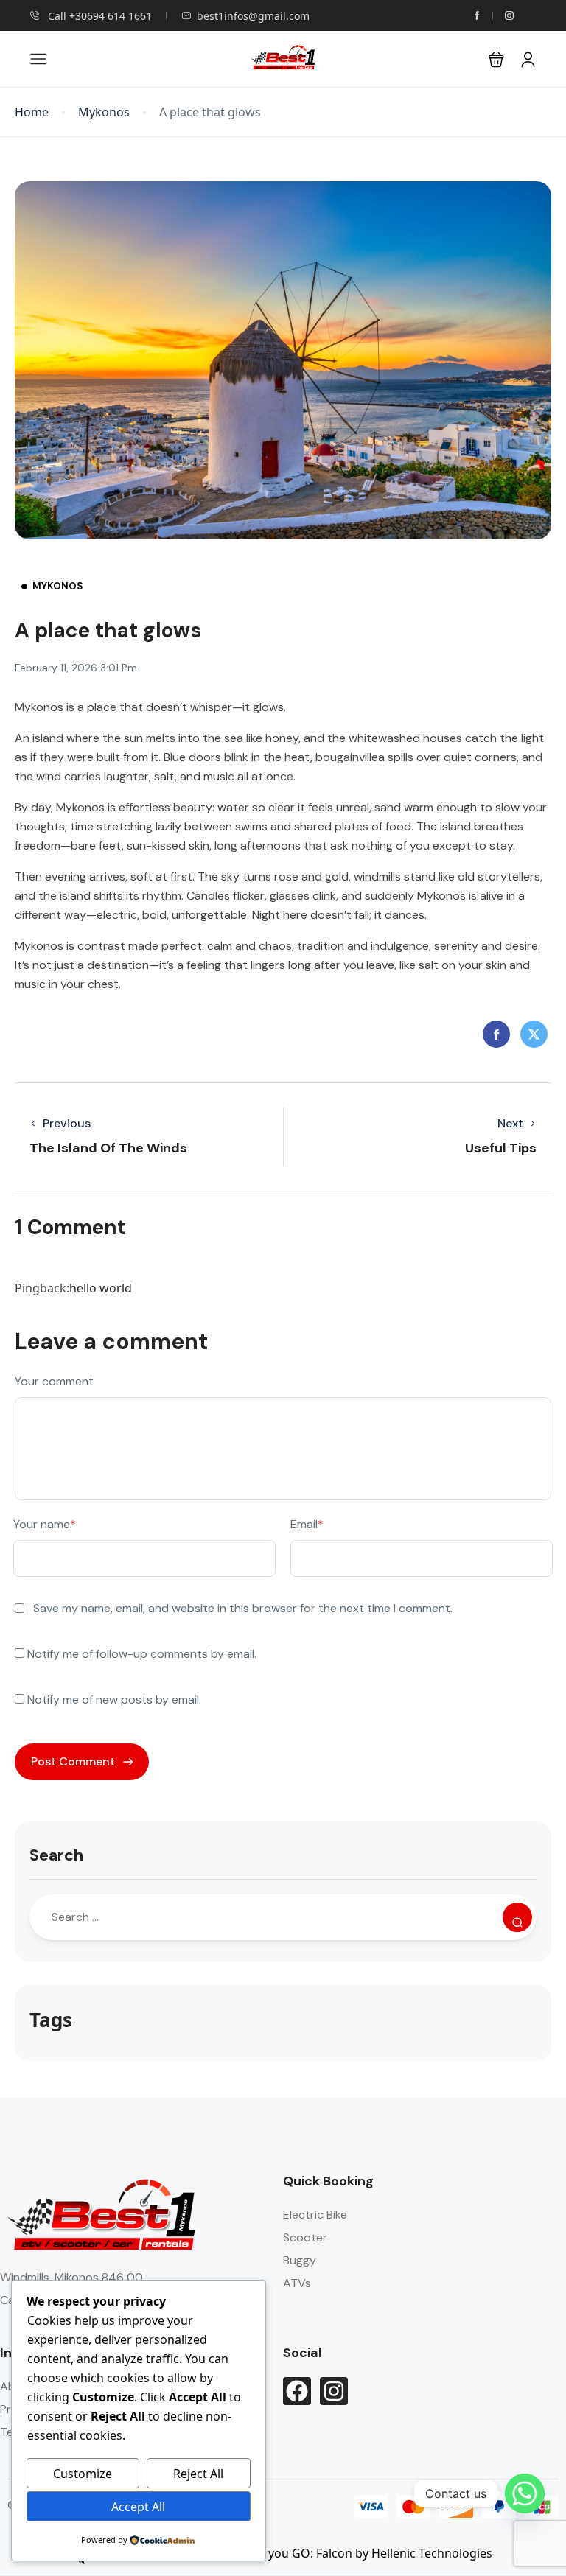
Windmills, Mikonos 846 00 (71, 2277)
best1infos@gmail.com (253, 16)
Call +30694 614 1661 (98, 16)
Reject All (198, 2474)
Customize (83, 2474)
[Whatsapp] (525, 2493)
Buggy (300, 2260)
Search (56, 1855)
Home (32, 112)
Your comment (54, 1381)
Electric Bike (315, 2215)
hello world (101, 1288)
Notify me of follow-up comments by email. (142, 1654)
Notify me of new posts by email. (114, 1700)
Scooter (305, 2237)
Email (307, 1524)
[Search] (517, 1917)
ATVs (297, 2283)
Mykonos (104, 112)
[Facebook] (297, 2391)
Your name (45, 1524)
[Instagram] (334, 2391)
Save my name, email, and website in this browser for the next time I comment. (243, 1608)
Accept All (138, 2507)
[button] (496, 59)
